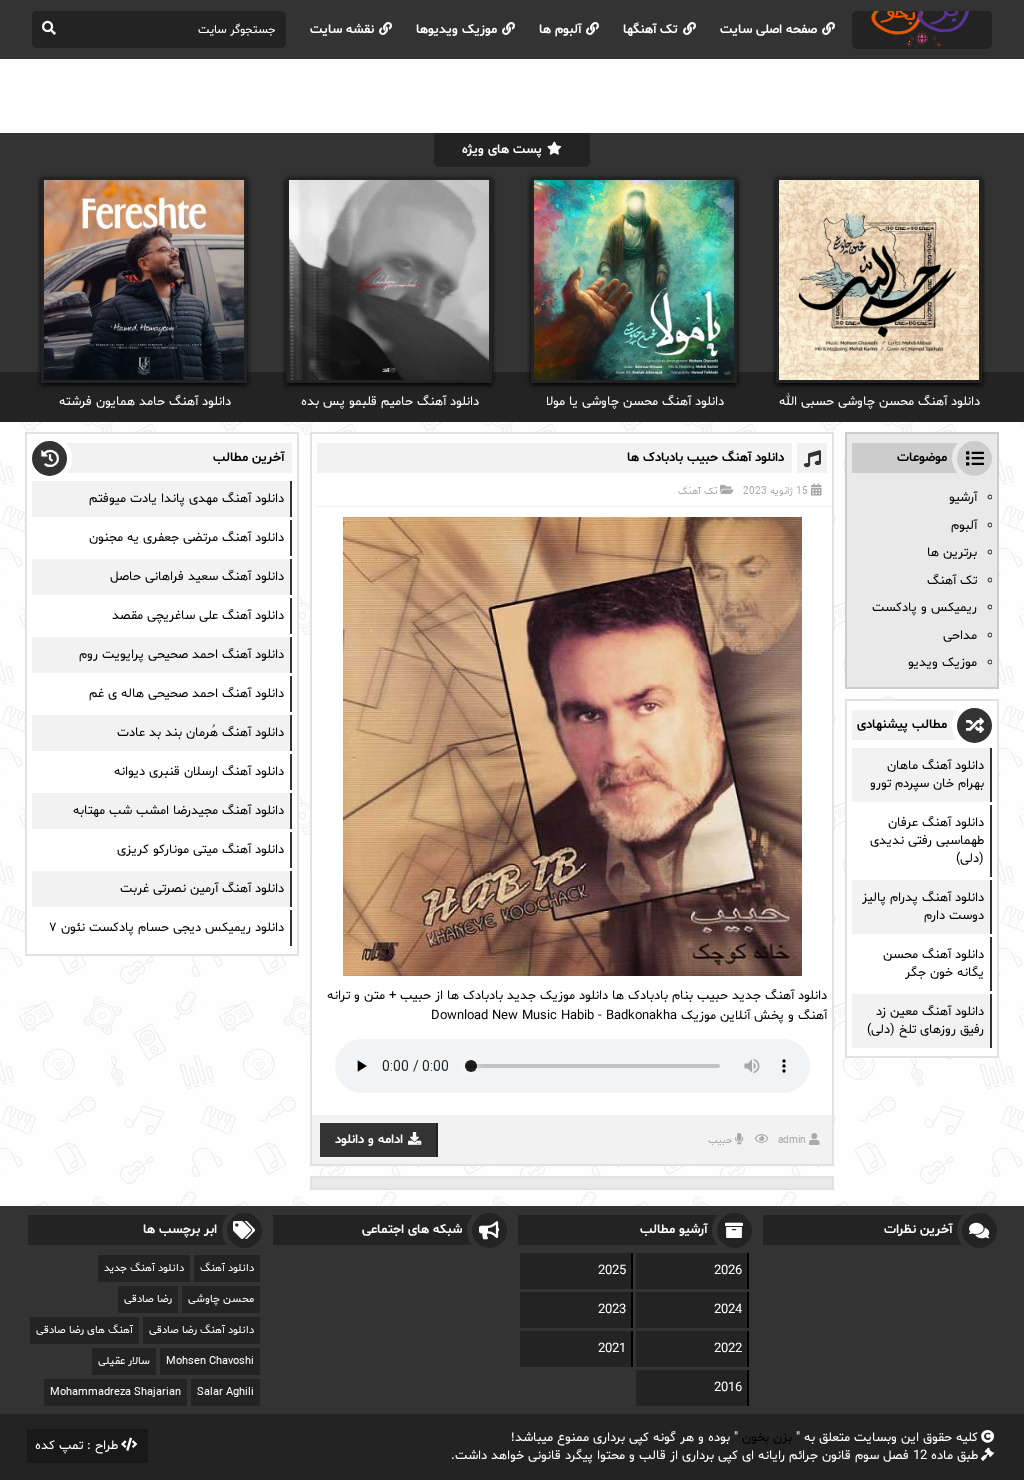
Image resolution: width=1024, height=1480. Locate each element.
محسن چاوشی (221, 1299)
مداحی (960, 636)
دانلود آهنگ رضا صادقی (201, 1330)
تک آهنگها (650, 30)
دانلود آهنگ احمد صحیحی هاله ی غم (186, 694)
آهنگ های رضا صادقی (84, 1330)
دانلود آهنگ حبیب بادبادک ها (705, 458)
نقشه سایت (342, 30)
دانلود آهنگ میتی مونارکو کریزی (200, 850)
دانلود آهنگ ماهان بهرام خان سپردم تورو (927, 775)
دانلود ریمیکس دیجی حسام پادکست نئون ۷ (166, 928)
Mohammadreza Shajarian (115, 1392)
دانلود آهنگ (227, 1268)
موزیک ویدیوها (456, 30)
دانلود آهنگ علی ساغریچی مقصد (198, 616)
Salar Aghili (225, 1392)
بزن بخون (767, 1438)
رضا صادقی (148, 1299)
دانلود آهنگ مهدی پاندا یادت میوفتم (186, 499)
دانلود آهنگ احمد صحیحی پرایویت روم (181, 655)
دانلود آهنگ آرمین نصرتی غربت (202, 889)
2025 (612, 1271)
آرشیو (963, 498)
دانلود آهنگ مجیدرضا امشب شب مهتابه (178, 811)
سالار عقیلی (124, 1361)
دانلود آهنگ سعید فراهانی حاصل (197, 577)
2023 (612, 1310)
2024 (728, 1310)
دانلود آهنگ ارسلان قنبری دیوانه (199, 772)
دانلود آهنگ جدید (144, 1268)
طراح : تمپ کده (76, 1446)
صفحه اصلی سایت (768, 30)
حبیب (720, 1140)
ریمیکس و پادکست (924, 608)
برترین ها (952, 553)
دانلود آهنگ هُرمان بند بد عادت (200, 733)
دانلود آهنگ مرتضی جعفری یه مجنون (186, 538)
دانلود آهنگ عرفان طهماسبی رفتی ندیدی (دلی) (927, 841)
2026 (728, 1271)
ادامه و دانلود (369, 1140)
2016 (728, 1388)
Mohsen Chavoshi (210, 1361)
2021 (612, 1349)
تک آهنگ (697, 491)
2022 (728, 1349)
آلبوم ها (560, 30)
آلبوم (964, 526)
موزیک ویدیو (942, 663)
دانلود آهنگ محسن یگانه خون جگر (933, 964)
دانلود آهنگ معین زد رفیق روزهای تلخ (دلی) (925, 1021)
